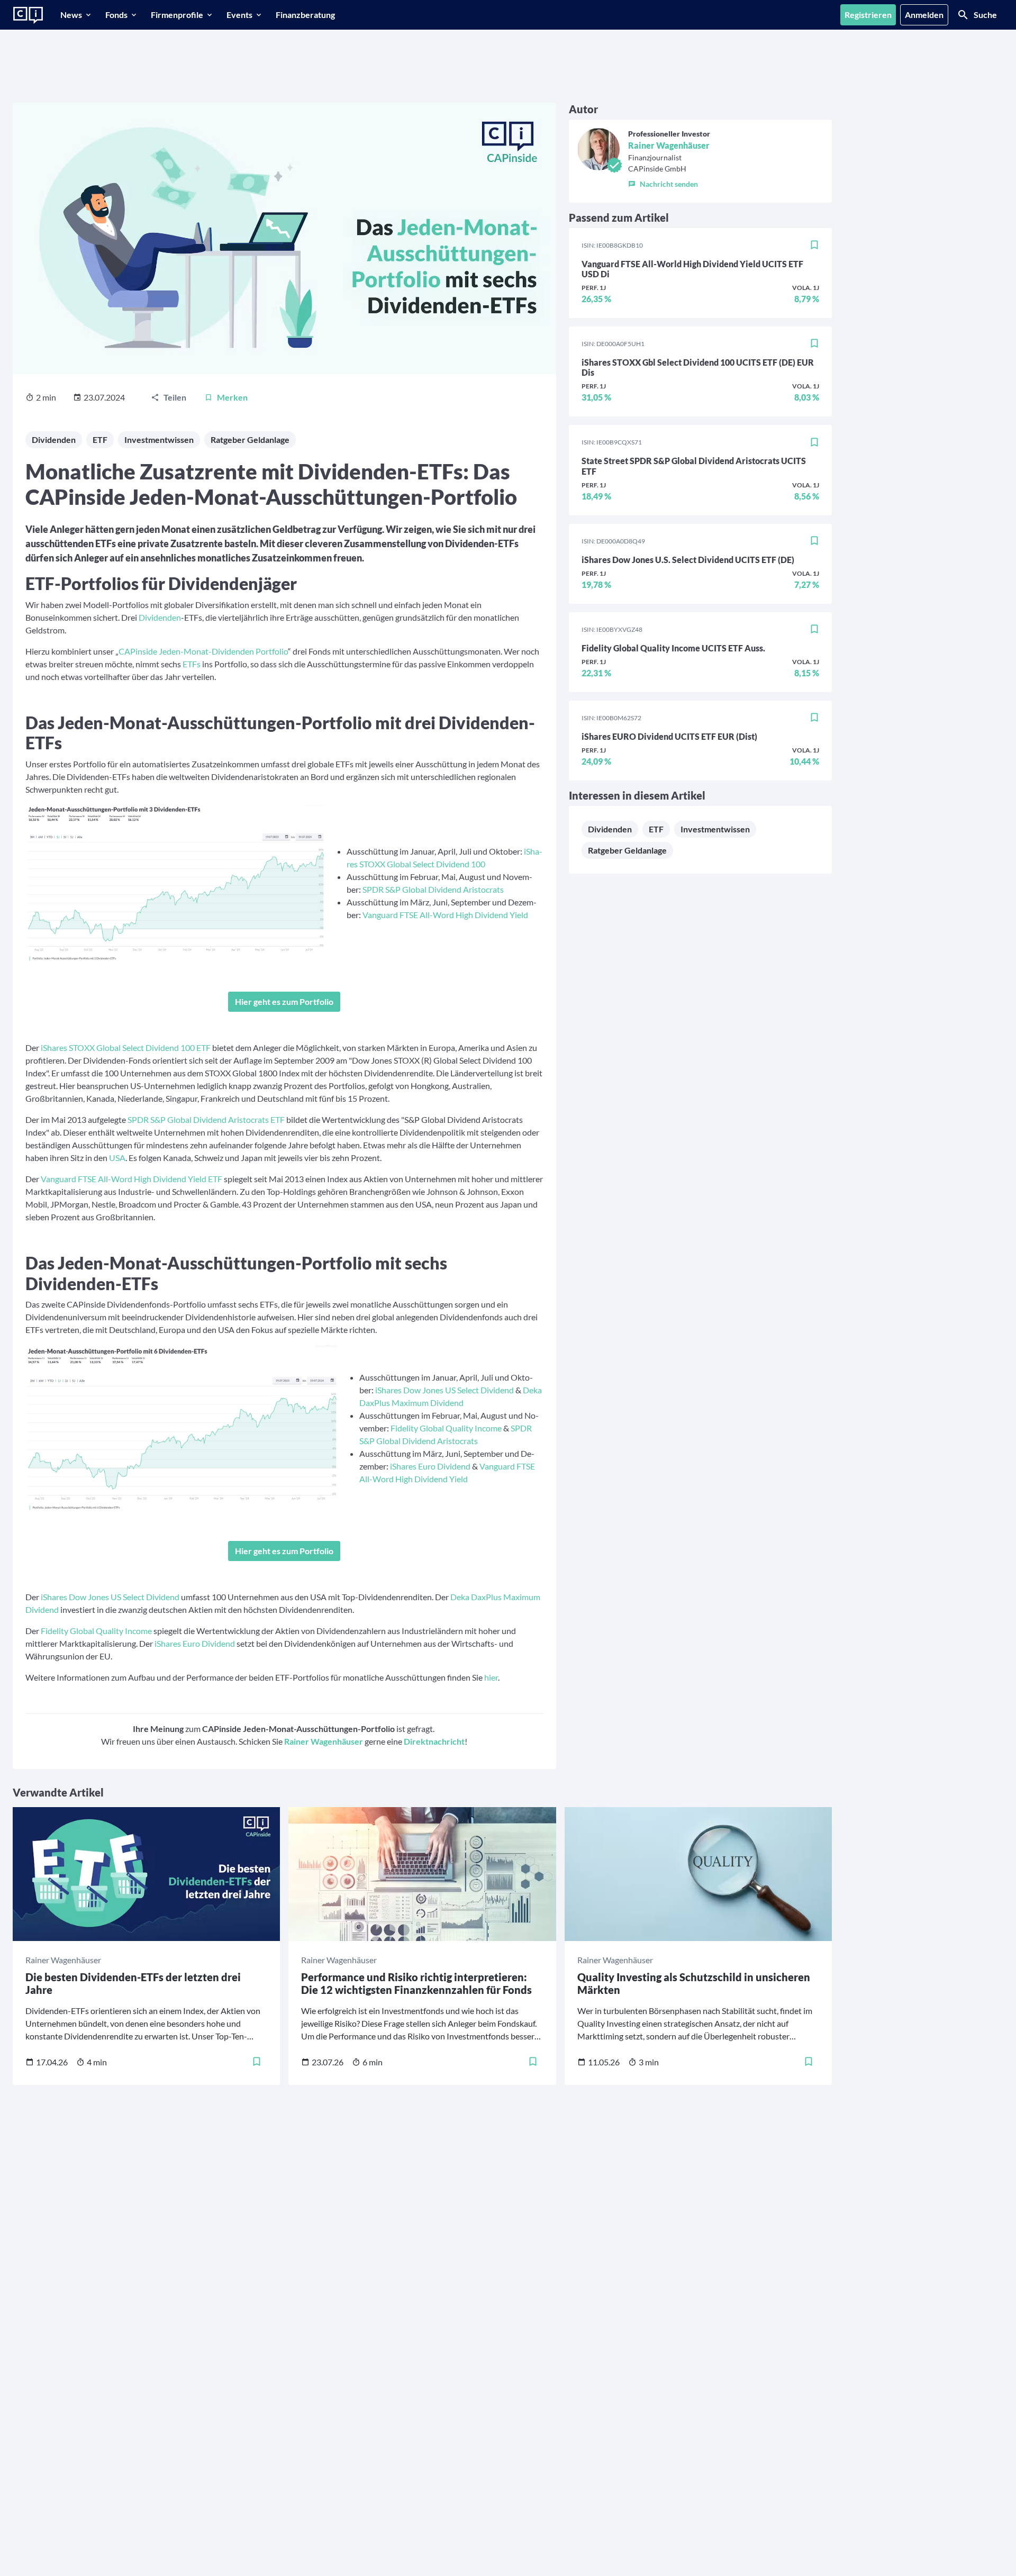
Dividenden (54, 439)
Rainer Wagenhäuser (669, 145)
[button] (669, 182)
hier (491, 1677)
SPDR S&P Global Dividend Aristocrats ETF (206, 1119)
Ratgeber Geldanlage (250, 439)
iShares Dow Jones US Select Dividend (444, 1390)
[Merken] (814, 246)
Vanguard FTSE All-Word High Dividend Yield (445, 915)
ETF (100, 439)
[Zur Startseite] (28, 15)
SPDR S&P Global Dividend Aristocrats (433, 889)
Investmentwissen (159, 439)
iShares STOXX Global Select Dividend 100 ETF (126, 1047)
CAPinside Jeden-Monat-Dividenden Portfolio (203, 651)
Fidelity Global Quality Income (446, 1428)
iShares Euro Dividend (430, 1466)
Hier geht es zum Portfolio (284, 1001)
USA (117, 1158)
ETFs (192, 664)
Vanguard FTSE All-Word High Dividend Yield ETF (131, 1179)
